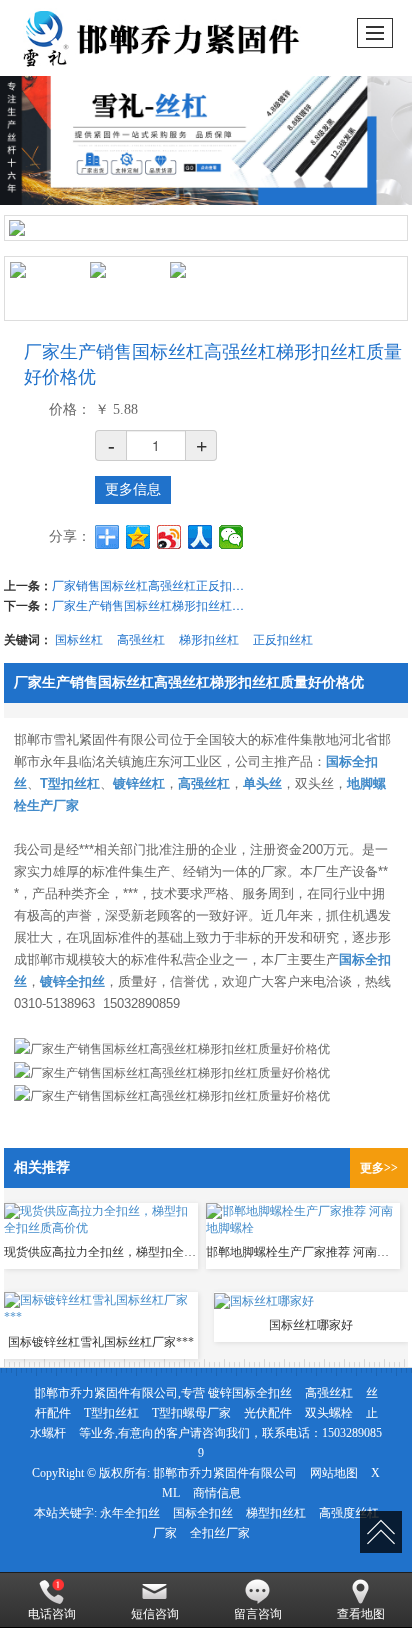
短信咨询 (155, 1614)
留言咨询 (258, 1614)
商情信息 (217, 1493)
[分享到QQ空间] (138, 537)
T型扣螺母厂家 (191, 1413)
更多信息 (133, 489)
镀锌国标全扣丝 (250, 1393)
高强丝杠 (141, 638)
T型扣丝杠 (111, 1413)
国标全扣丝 (203, 1513)
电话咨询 (52, 1614)
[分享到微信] (231, 537)
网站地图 (334, 1473)
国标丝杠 (79, 638)
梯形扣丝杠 (209, 638)
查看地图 (361, 1614)
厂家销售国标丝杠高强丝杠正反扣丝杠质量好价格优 (152, 584)
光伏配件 (268, 1413)
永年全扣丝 (130, 1513)
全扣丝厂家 (220, 1533)
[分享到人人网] (200, 537)
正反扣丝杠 (283, 638)
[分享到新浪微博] (169, 537)
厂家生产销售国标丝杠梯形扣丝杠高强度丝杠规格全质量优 (152, 604)
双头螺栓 (329, 1413)
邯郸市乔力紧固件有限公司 (225, 1473)
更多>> (379, 1168)
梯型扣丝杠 (276, 1513)
